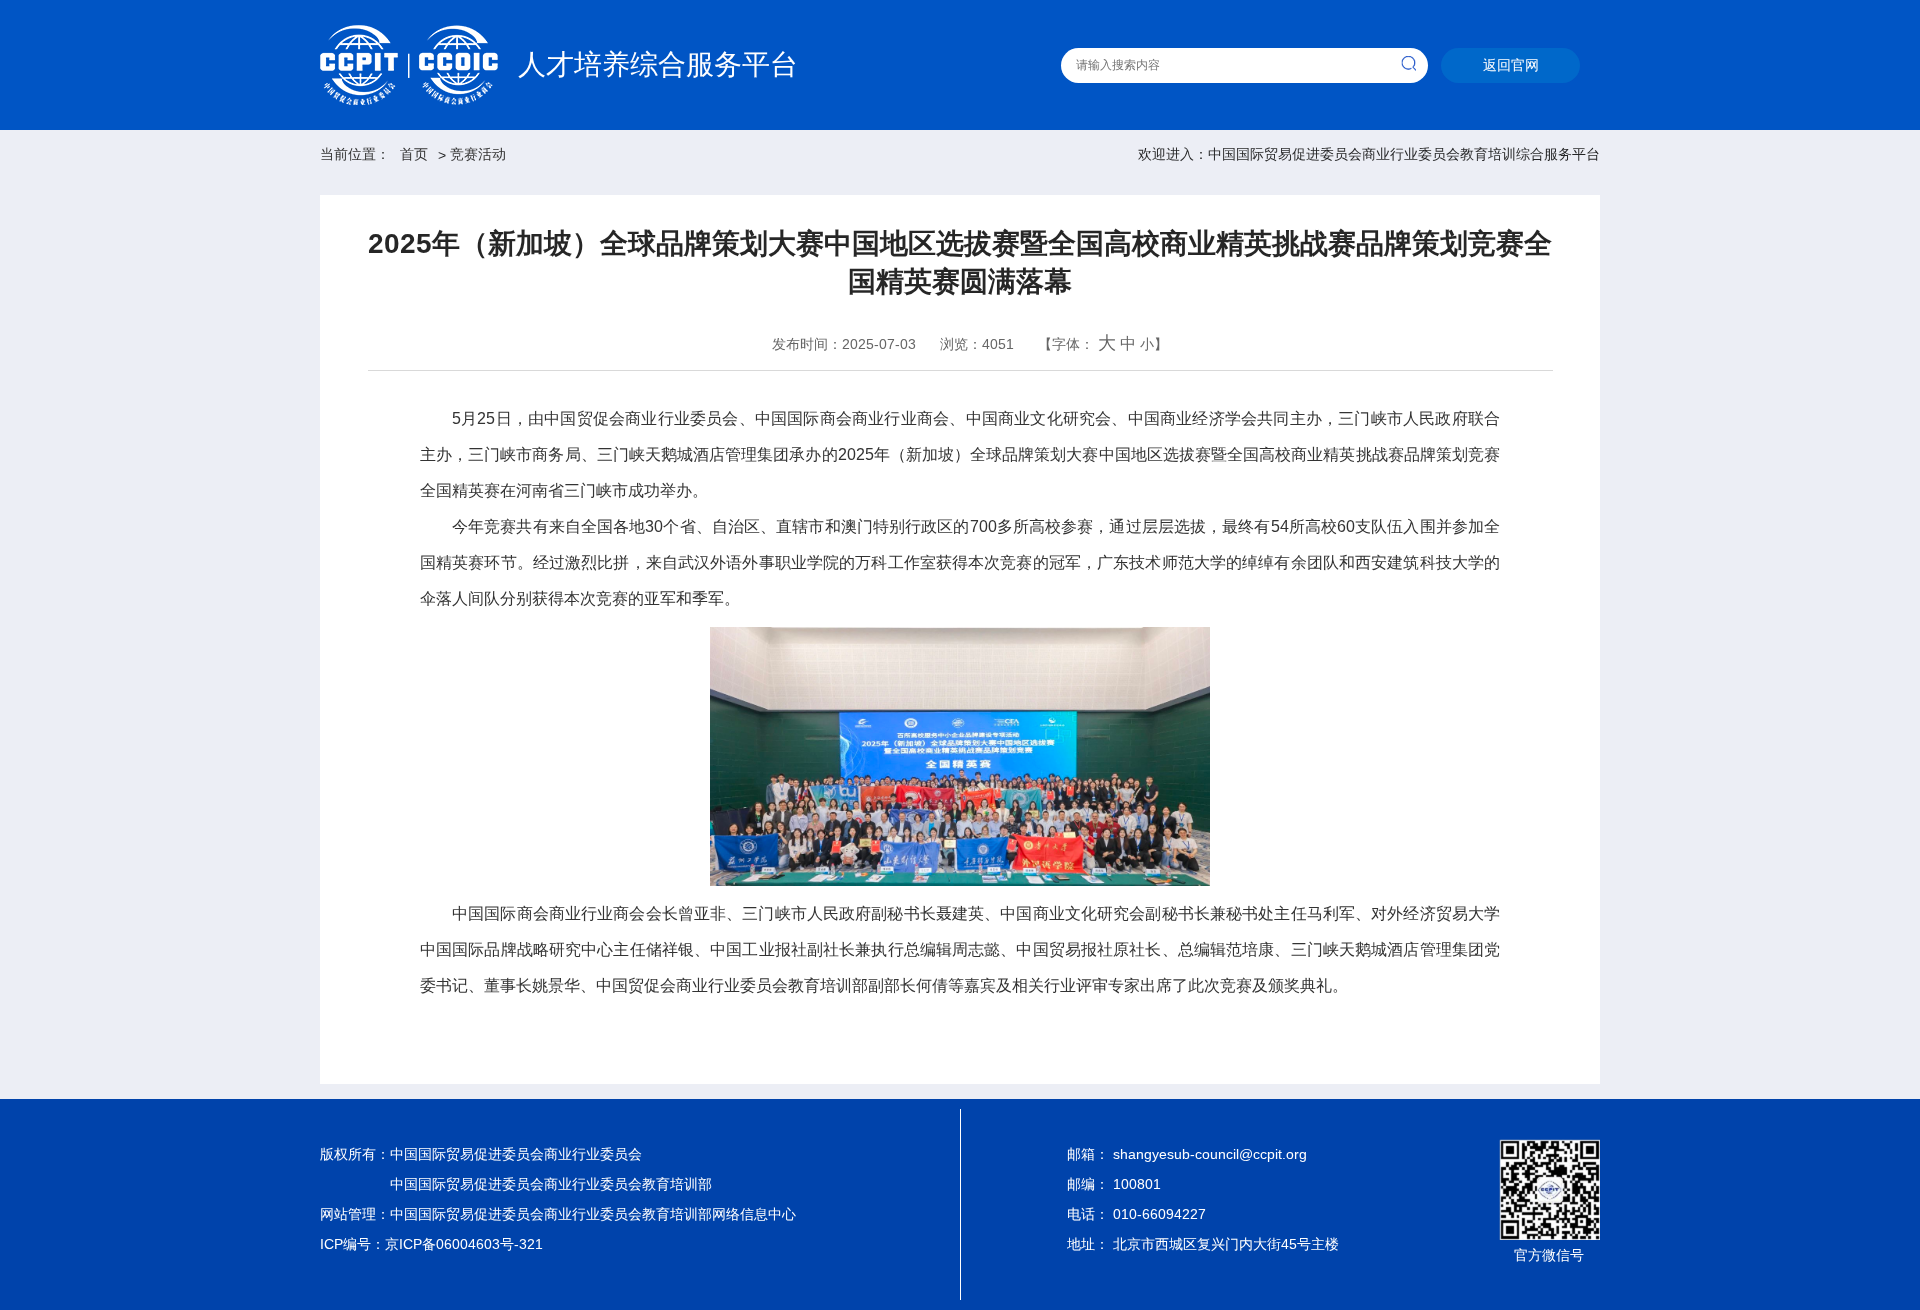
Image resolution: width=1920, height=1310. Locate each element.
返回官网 (1511, 65)
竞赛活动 (478, 154)
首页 (414, 154)
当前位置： (355, 154)
